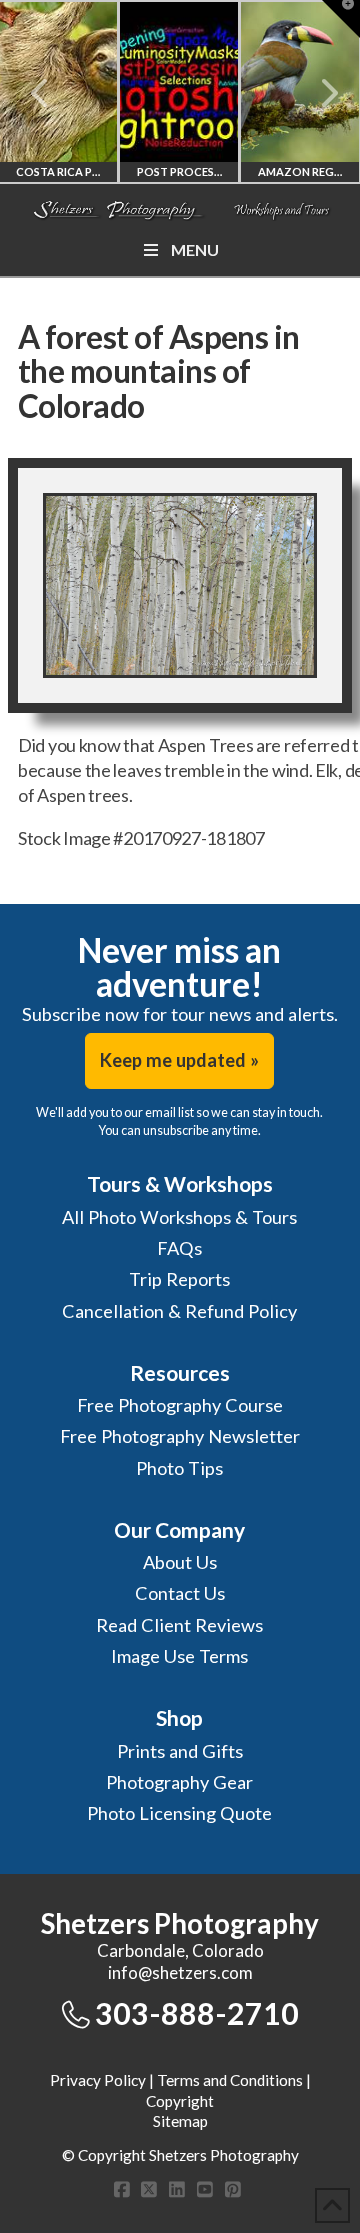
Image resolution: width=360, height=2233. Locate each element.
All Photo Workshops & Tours (179, 1217)
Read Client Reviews (179, 1625)
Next (317, 93)
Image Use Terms (179, 1656)
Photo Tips (179, 1468)
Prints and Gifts (180, 1751)
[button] (341, 19)
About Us (180, 1562)
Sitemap (180, 2121)
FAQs (179, 1248)
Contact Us (180, 1593)
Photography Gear (179, 1782)
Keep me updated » (179, 1060)
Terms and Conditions (230, 2080)
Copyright (180, 2101)
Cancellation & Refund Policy (179, 1311)
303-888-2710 (197, 2013)
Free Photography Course (180, 1405)
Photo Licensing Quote (179, 1813)
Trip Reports (179, 1279)
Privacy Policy (98, 2080)
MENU (195, 249)
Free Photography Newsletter (180, 1436)
